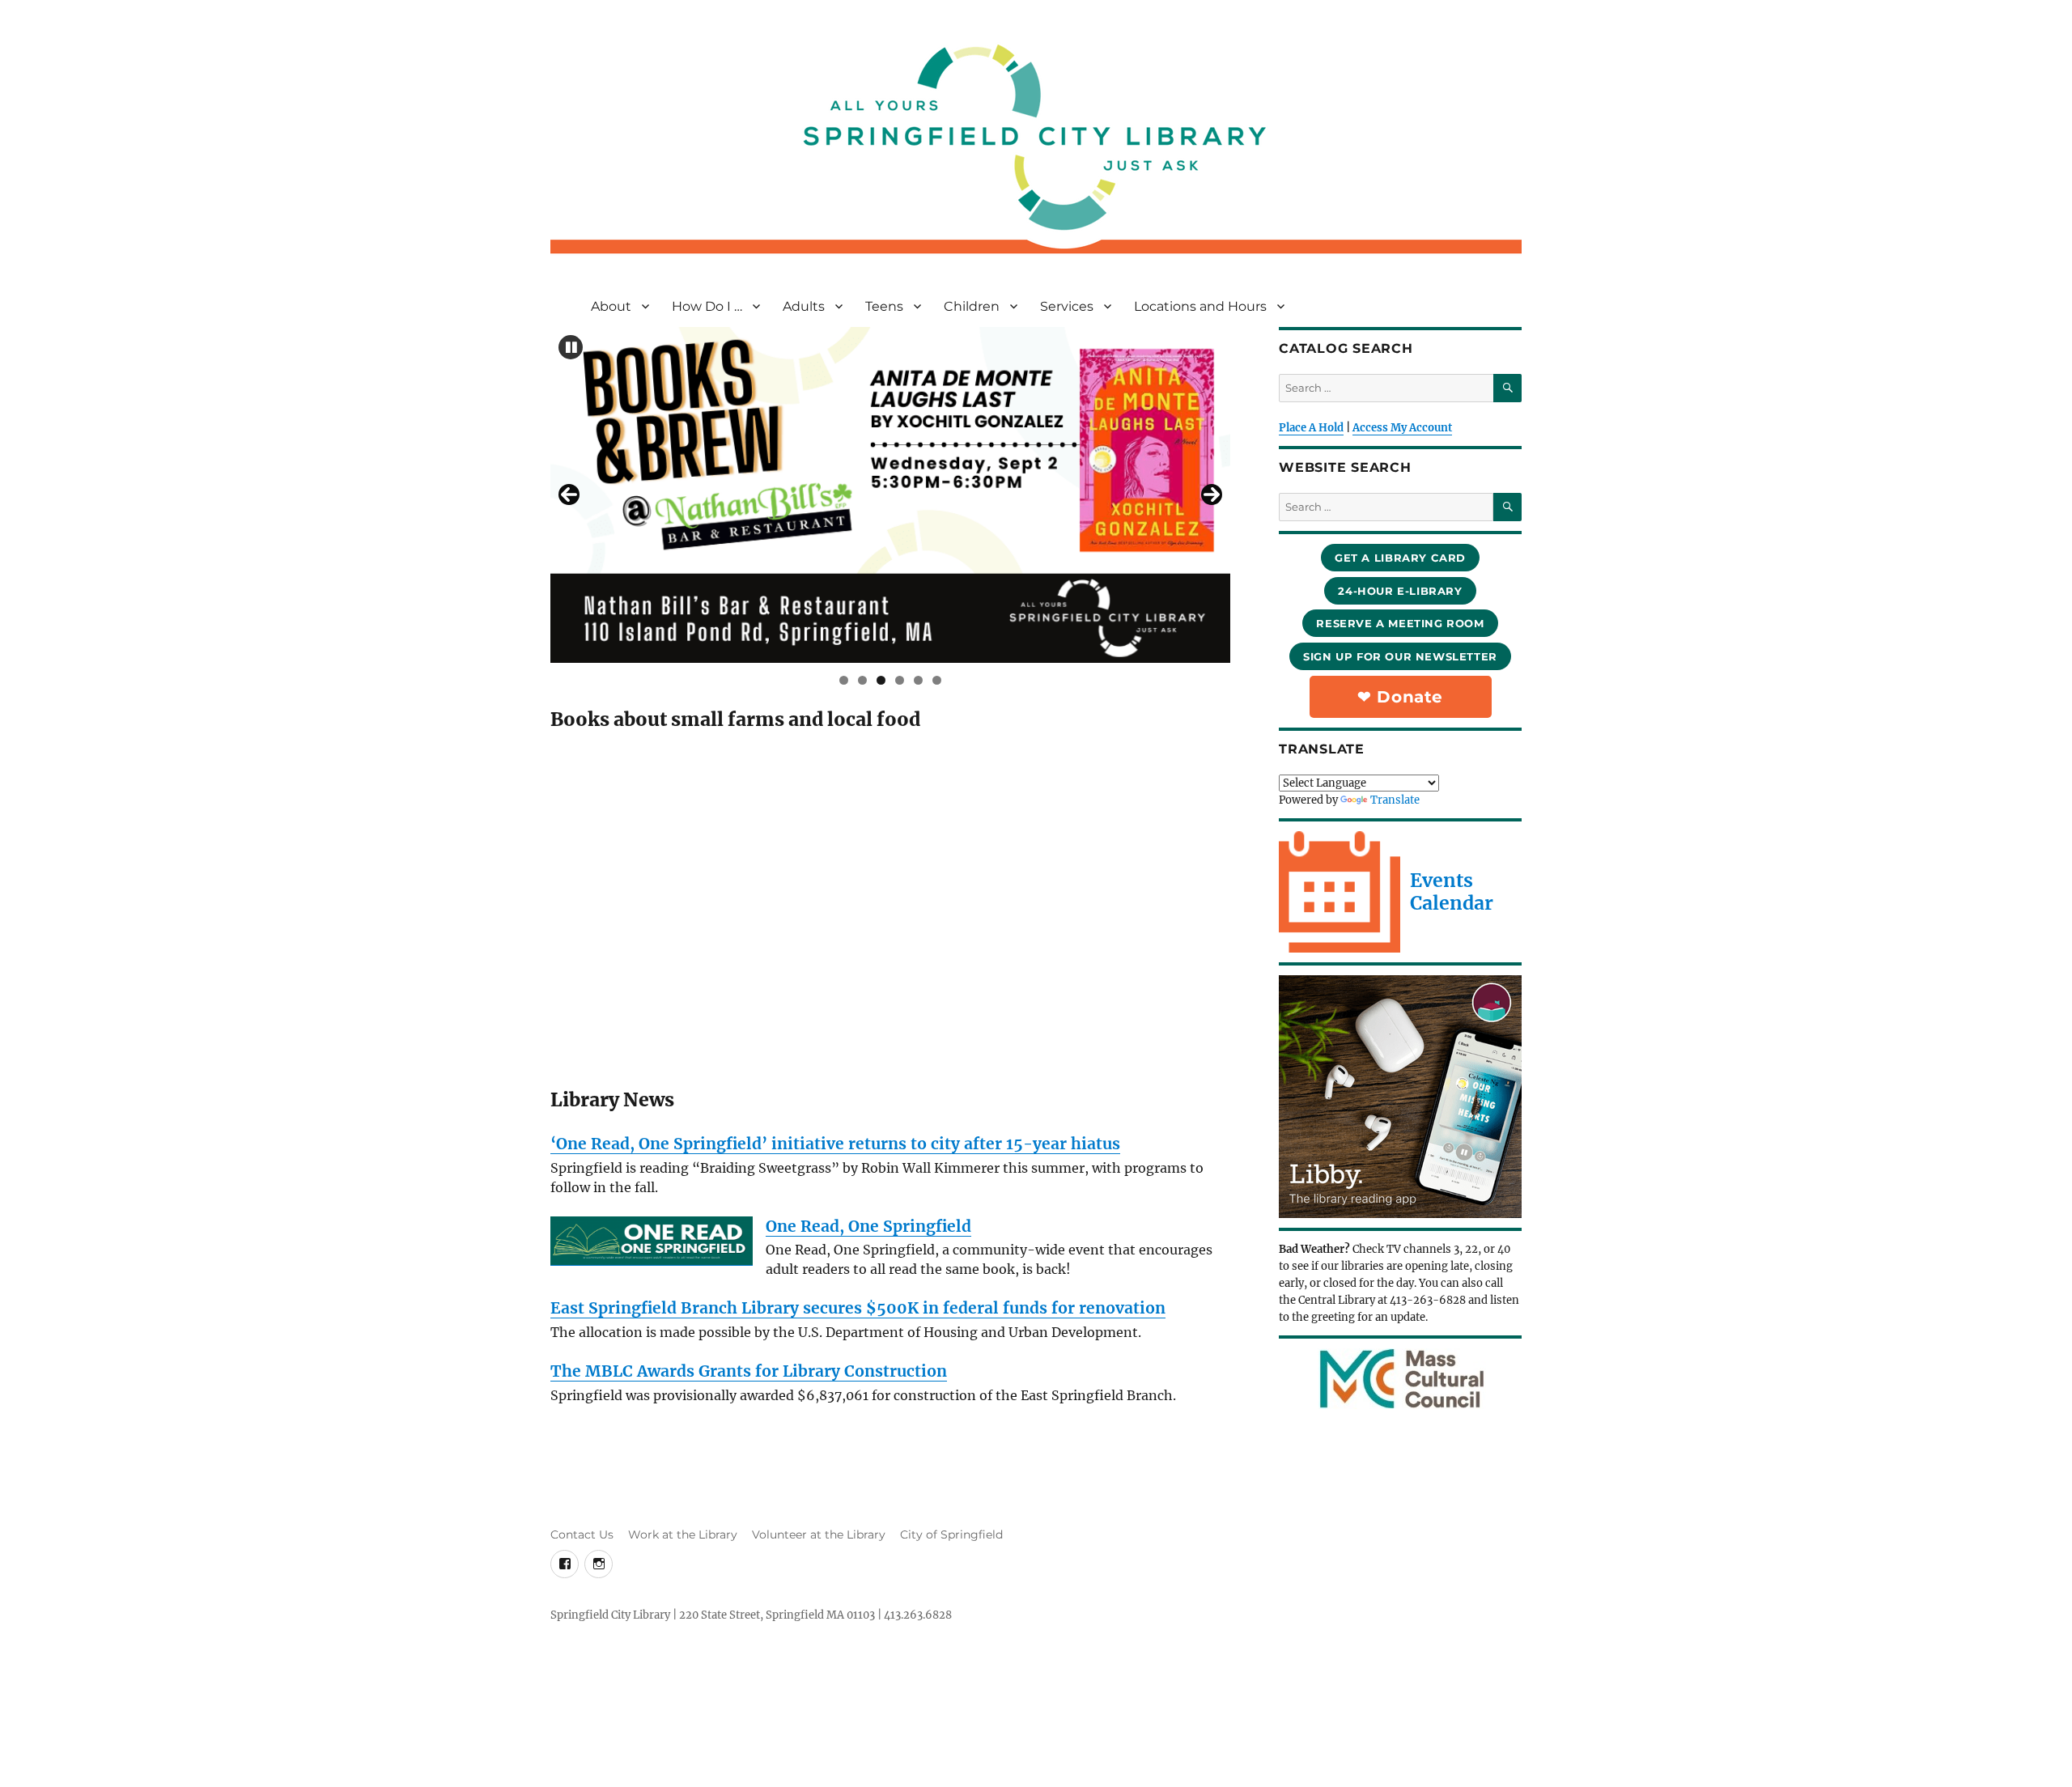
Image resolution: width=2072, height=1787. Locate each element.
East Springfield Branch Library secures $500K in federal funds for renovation (858, 1308)
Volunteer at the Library (819, 1534)
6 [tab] (937, 680)
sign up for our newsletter (1400, 656)
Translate (1395, 800)
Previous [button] (569, 495)
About (611, 306)
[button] (571, 347)
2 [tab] (862, 680)
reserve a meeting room (1400, 623)
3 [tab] (881, 680)
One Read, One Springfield (868, 1226)
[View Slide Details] (890, 495)
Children (972, 306)
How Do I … (707, 306)
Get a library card (1400, 558)
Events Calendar (1452, 891)
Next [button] (1212, 495)
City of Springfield (951, 1534)
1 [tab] (844, 680)
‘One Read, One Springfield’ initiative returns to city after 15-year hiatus (835, 1144)
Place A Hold (1311, 428)
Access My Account (1402, 428)
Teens (884, 306)
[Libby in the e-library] (1400, 1097)
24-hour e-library (1400, 591)
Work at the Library (683, 1534)
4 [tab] (900, 680)
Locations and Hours (1200, 306)
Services (1067, 306)
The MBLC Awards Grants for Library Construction (749, 1371)
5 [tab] (918, 680)
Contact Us (582, 1534)
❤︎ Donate (1400, 697)
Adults (804, 306)
